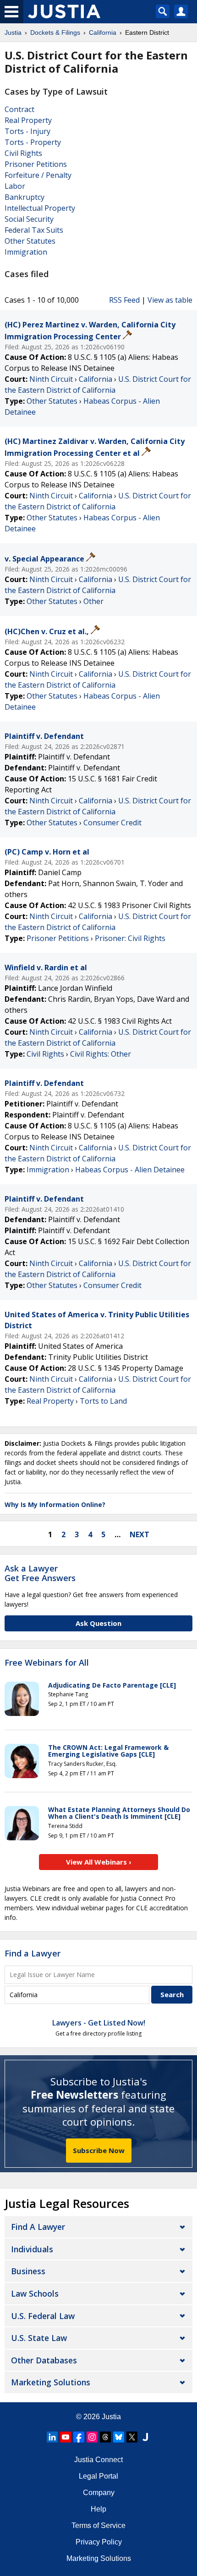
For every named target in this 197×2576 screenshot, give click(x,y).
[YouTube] (66, 2437)
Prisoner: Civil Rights (130, 938)
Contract (19, 109)
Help (98, 2509)
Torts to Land (103, 1401)
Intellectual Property (40, 208)
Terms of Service (98, 2525)
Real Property (28, 120)
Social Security (29, 219)
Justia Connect (98, 2460)
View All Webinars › (99, 1862)
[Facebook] (79, 2437)
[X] (132, 2437)
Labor (15, 186)
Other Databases (44, 2360)
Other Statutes (30, 241)
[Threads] (105, 2437)
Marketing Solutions (51, 2382)
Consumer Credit (112, 823)
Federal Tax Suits (34, 230)
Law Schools (35, 2293)
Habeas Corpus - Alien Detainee (130, 1170)
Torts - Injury (27, 131)
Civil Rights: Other (101, 1054)
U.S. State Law (39, 2338)
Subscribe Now (99, 2150)
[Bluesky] (119, 2437)
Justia (111, 2417)
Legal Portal (98, 2476)
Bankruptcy (25, 197)
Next (140, 1534)
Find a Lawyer (33, 1953)
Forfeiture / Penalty (38, 175)
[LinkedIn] (52, 2437)
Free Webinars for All (47, 1663)
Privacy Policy (99, 2542)
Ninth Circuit (51, 379)
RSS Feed (124, 300)
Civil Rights (23, 153)
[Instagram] (92, 2437)
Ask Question (98, 1623)
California (96, 379)
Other (93, 601)
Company (99, 2493)
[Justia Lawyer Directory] (145, 2437)
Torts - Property (33, 142)
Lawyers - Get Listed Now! (99, 2023)
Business (28, 2271)
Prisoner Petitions (36, 164)
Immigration (26, 252)
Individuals (32, 2249)
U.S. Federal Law (43, 2316)
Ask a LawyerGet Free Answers (40, 1573)
